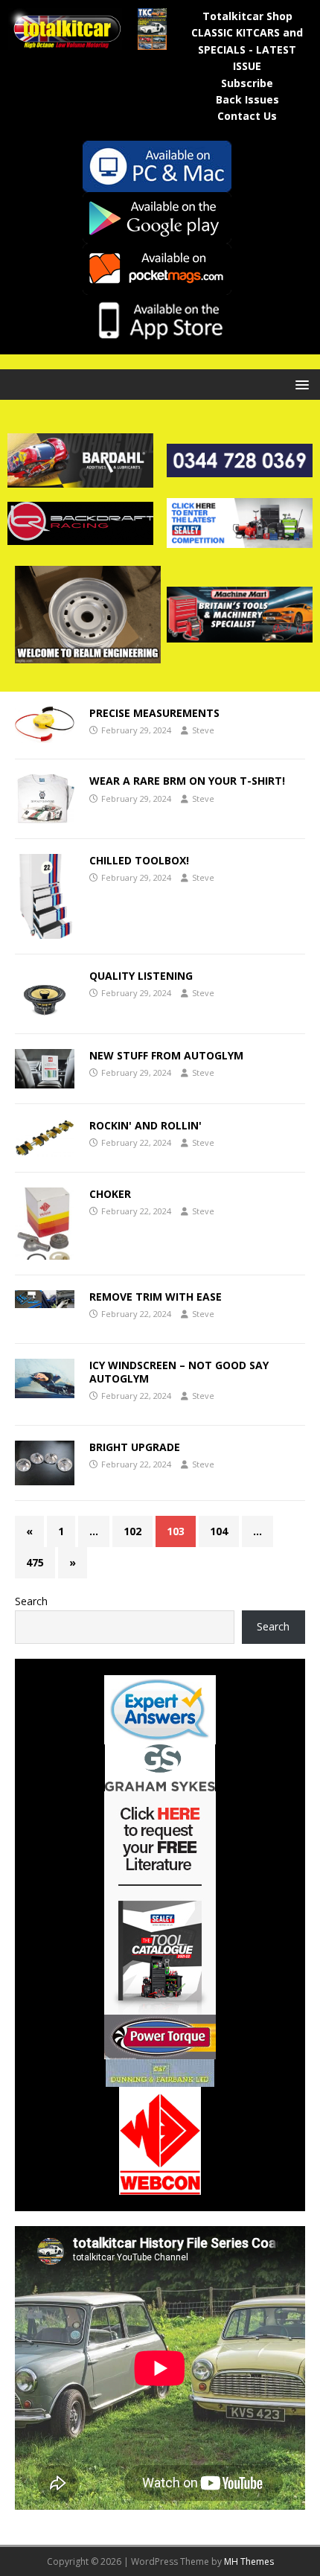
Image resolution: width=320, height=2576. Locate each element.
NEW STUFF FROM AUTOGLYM (166, 1055)
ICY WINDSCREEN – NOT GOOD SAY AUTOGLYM (179, 1372)
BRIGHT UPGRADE (135, 1447)
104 (219, 1531)
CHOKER (110, 1194)
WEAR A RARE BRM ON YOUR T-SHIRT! (187, 781)
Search (31, 1601)
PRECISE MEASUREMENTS (154, 713)
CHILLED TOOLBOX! (139, 860)
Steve (203, 730)
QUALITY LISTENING (141, 976)
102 (132, 1531)
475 (35, 1562)
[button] (300, 384)
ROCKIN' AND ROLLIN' (145, 1125)
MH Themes (249, 2561)
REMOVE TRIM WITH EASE (156, 1297)
